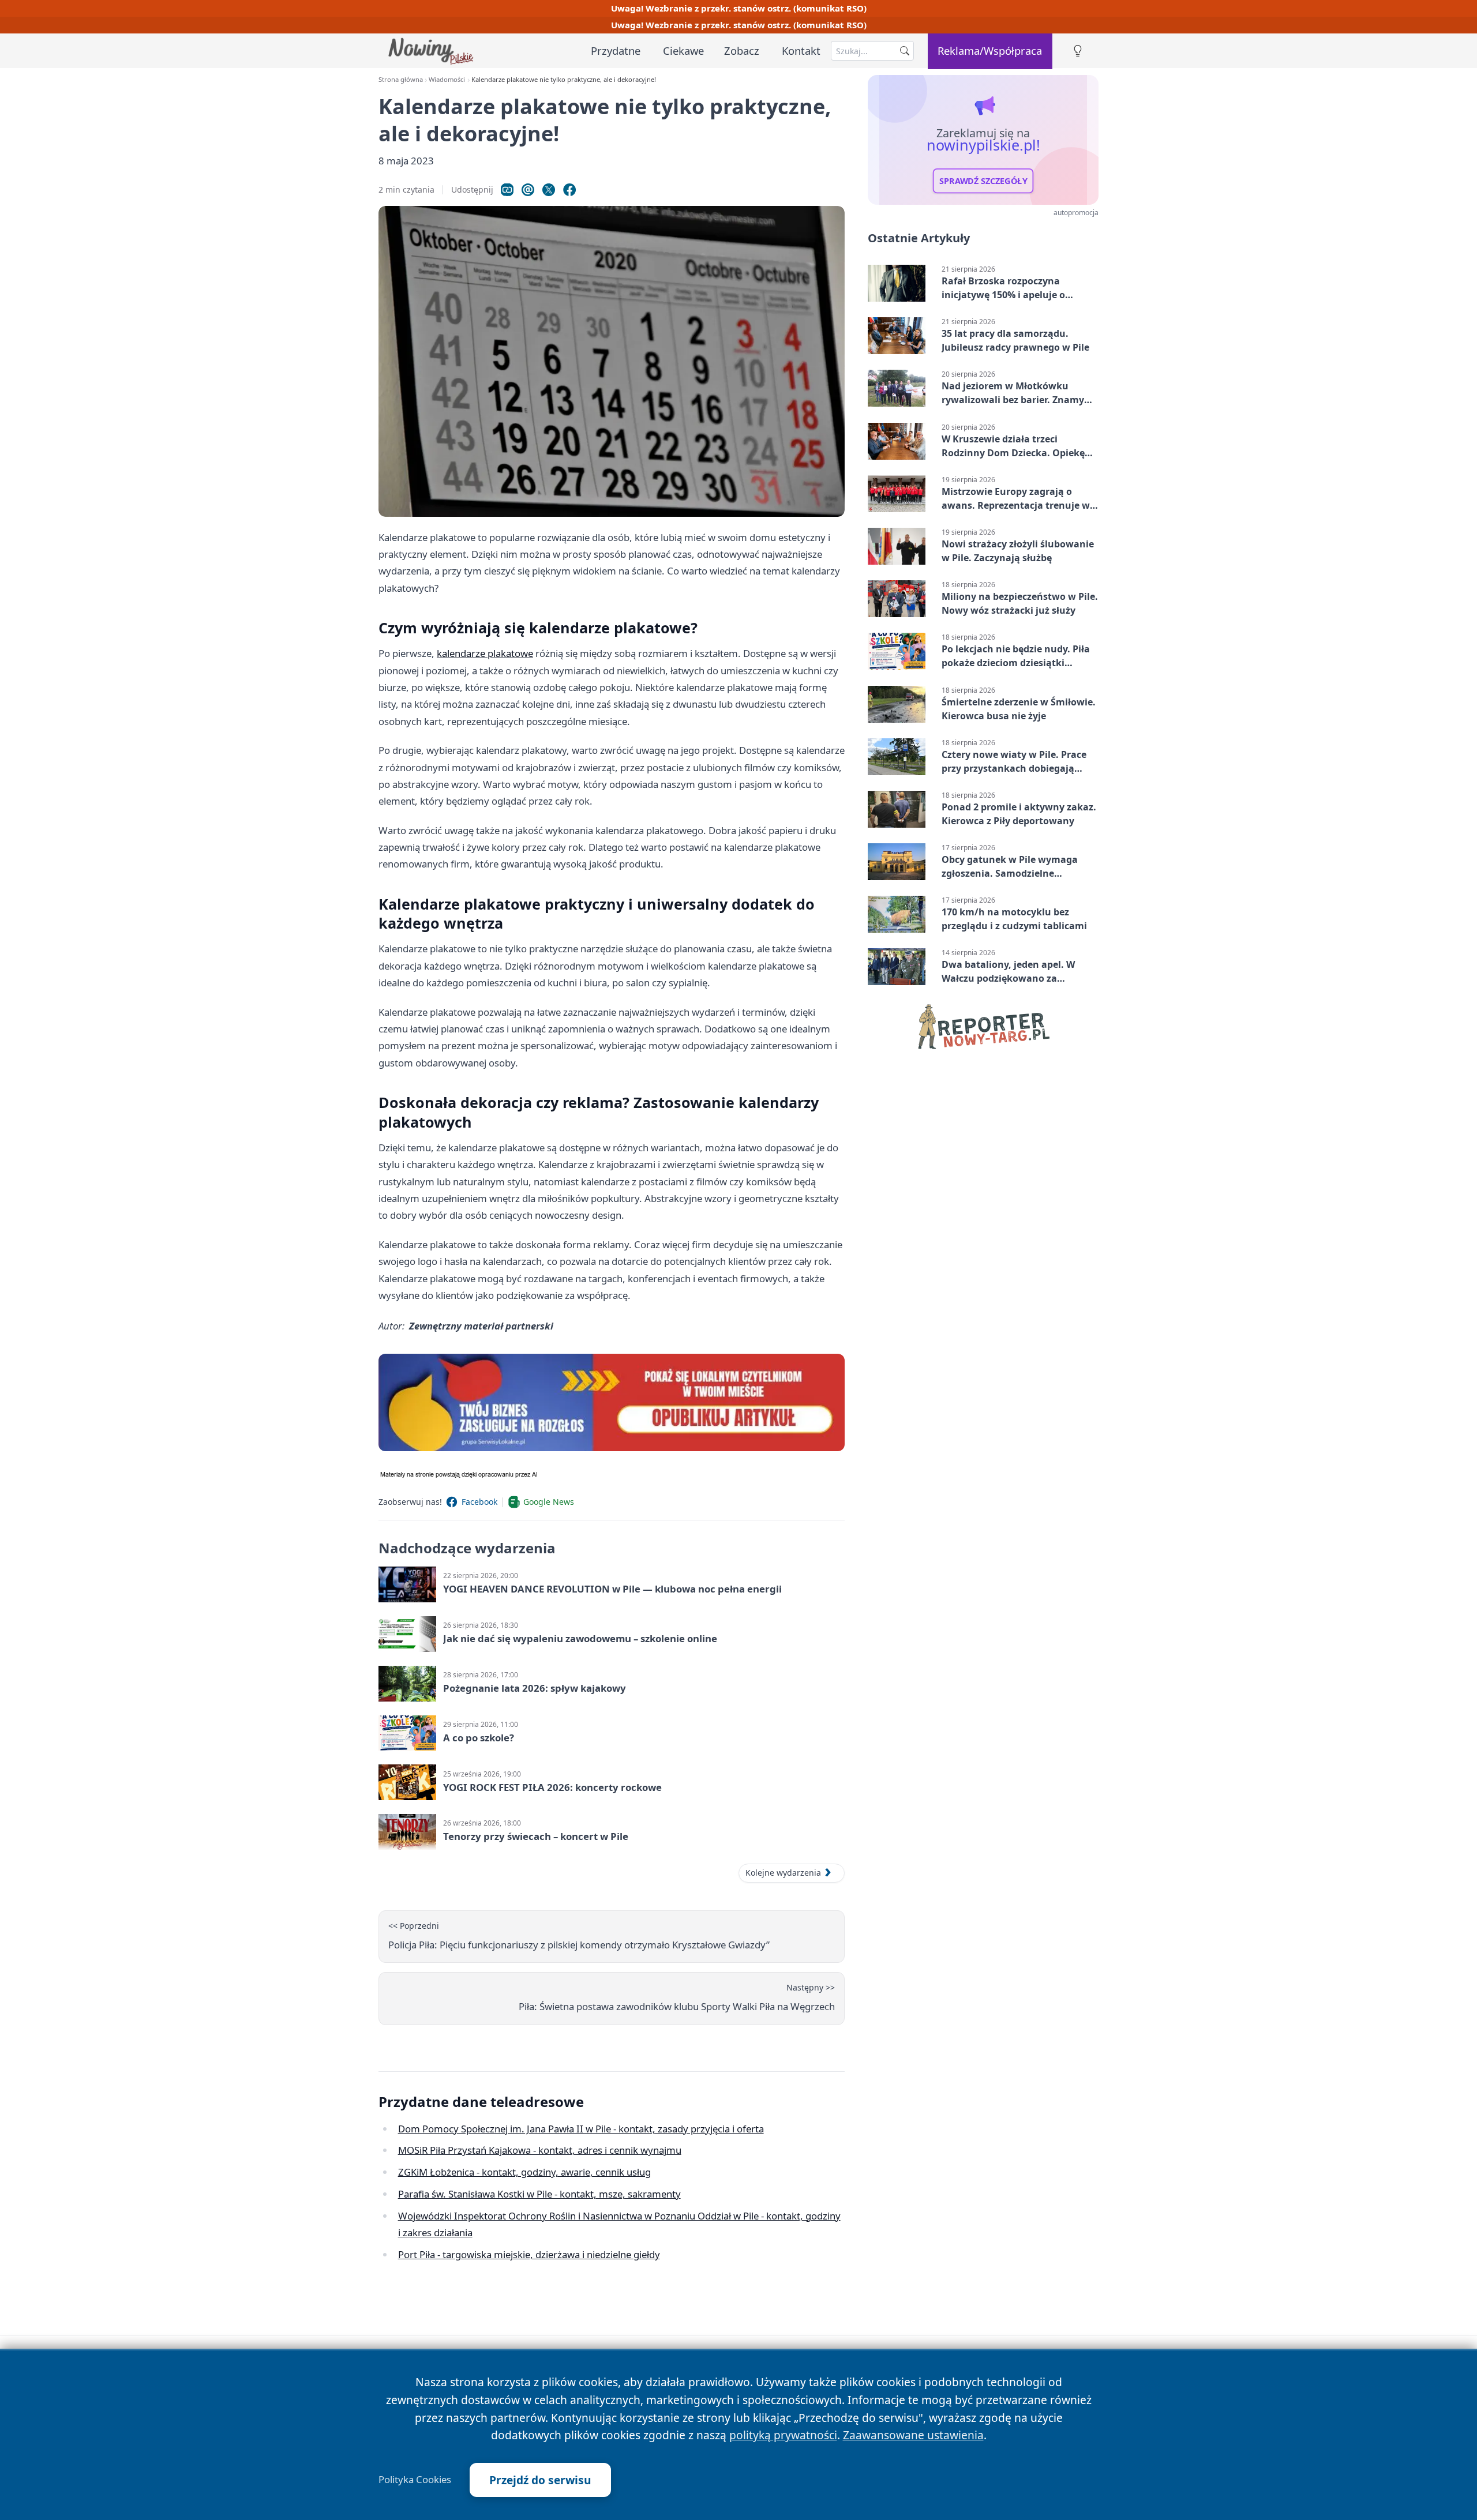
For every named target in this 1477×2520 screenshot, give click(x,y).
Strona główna (401, 79)
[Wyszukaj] (905, 51)
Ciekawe (683, 50)
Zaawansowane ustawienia (913, 2435)
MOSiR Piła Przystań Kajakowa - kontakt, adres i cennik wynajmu (540, 2150)
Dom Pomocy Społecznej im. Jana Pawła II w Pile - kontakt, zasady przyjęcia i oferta (581, 2129)
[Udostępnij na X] (549, 190)
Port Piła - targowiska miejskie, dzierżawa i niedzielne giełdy (529, 2254)
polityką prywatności (783, 2435)
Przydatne (616, 50)
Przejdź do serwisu (540, 2480)
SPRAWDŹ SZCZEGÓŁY (983, 181)
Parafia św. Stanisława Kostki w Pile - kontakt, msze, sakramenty (539, 2194)
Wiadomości (447, 79)
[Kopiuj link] (507, 190)
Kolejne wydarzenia (783, 1873)
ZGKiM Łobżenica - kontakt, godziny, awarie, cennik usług (524, 2172)
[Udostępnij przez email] (528, 190)
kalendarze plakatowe (485, 653)
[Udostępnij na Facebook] (569, 190)
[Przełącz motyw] (1078, 51)
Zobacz (742, 50)
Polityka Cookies (415, 2480)
